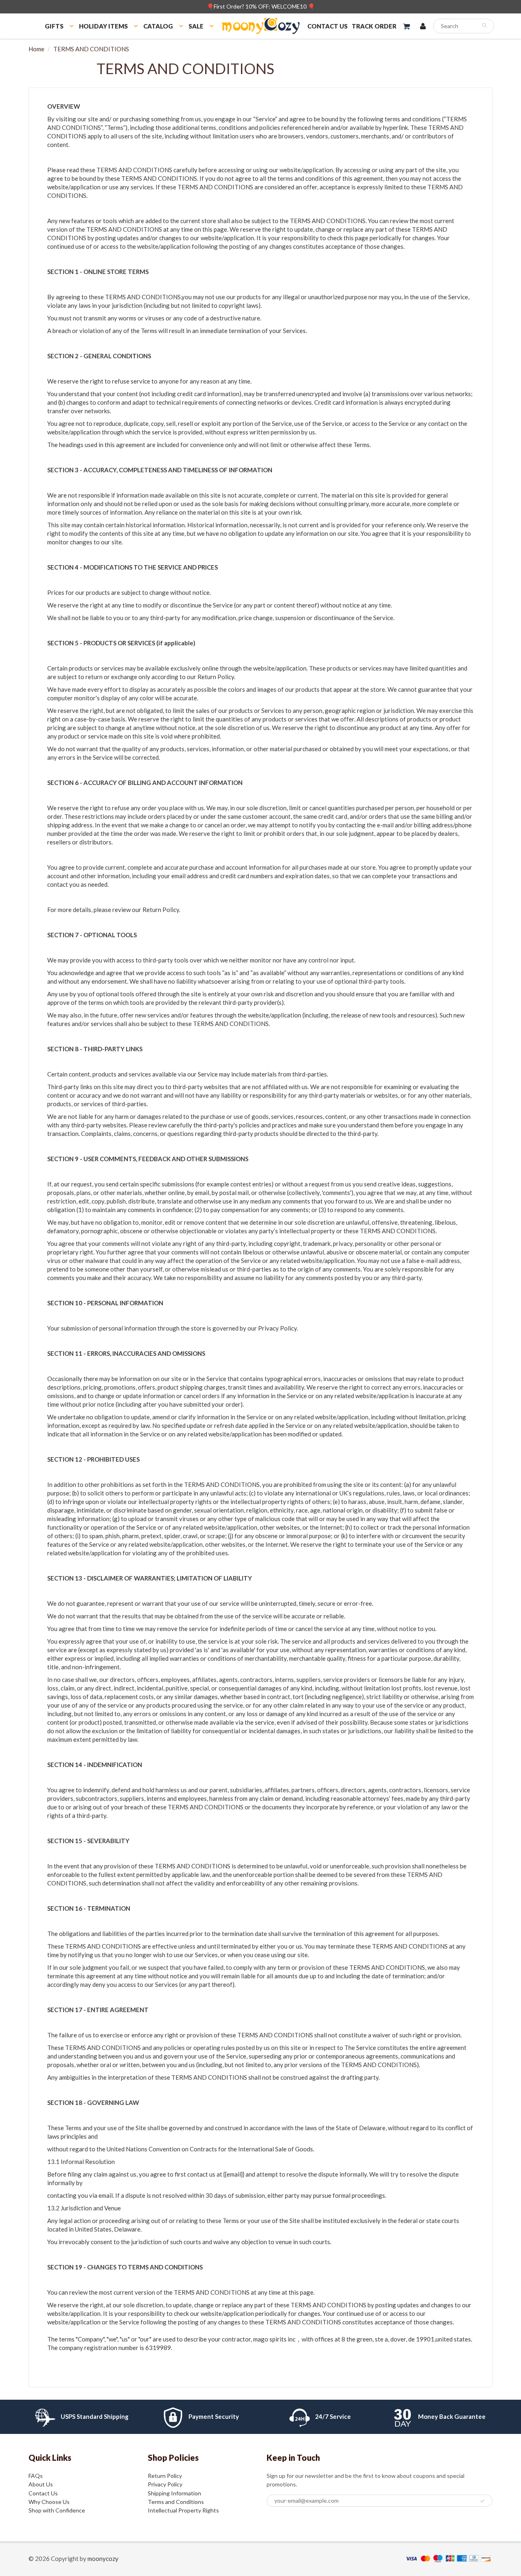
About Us (41, 2484)
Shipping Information (174, 2493)
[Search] (484, 25)
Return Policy (165, 2476)
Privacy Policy (165, 2484)
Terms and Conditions (176, 2502)
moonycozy (103, 2558)
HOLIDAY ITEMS (103, 26)
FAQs (36, 2476)
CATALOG (158, 26)
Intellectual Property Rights (183, 2510)
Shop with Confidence (57, 2510)
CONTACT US (327, 26)
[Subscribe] (482, 2501)
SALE (196, 26)
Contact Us (43, 2493)
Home (36, 49)
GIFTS (54, 26)
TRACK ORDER (374, 26)
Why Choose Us (49, 2502)
